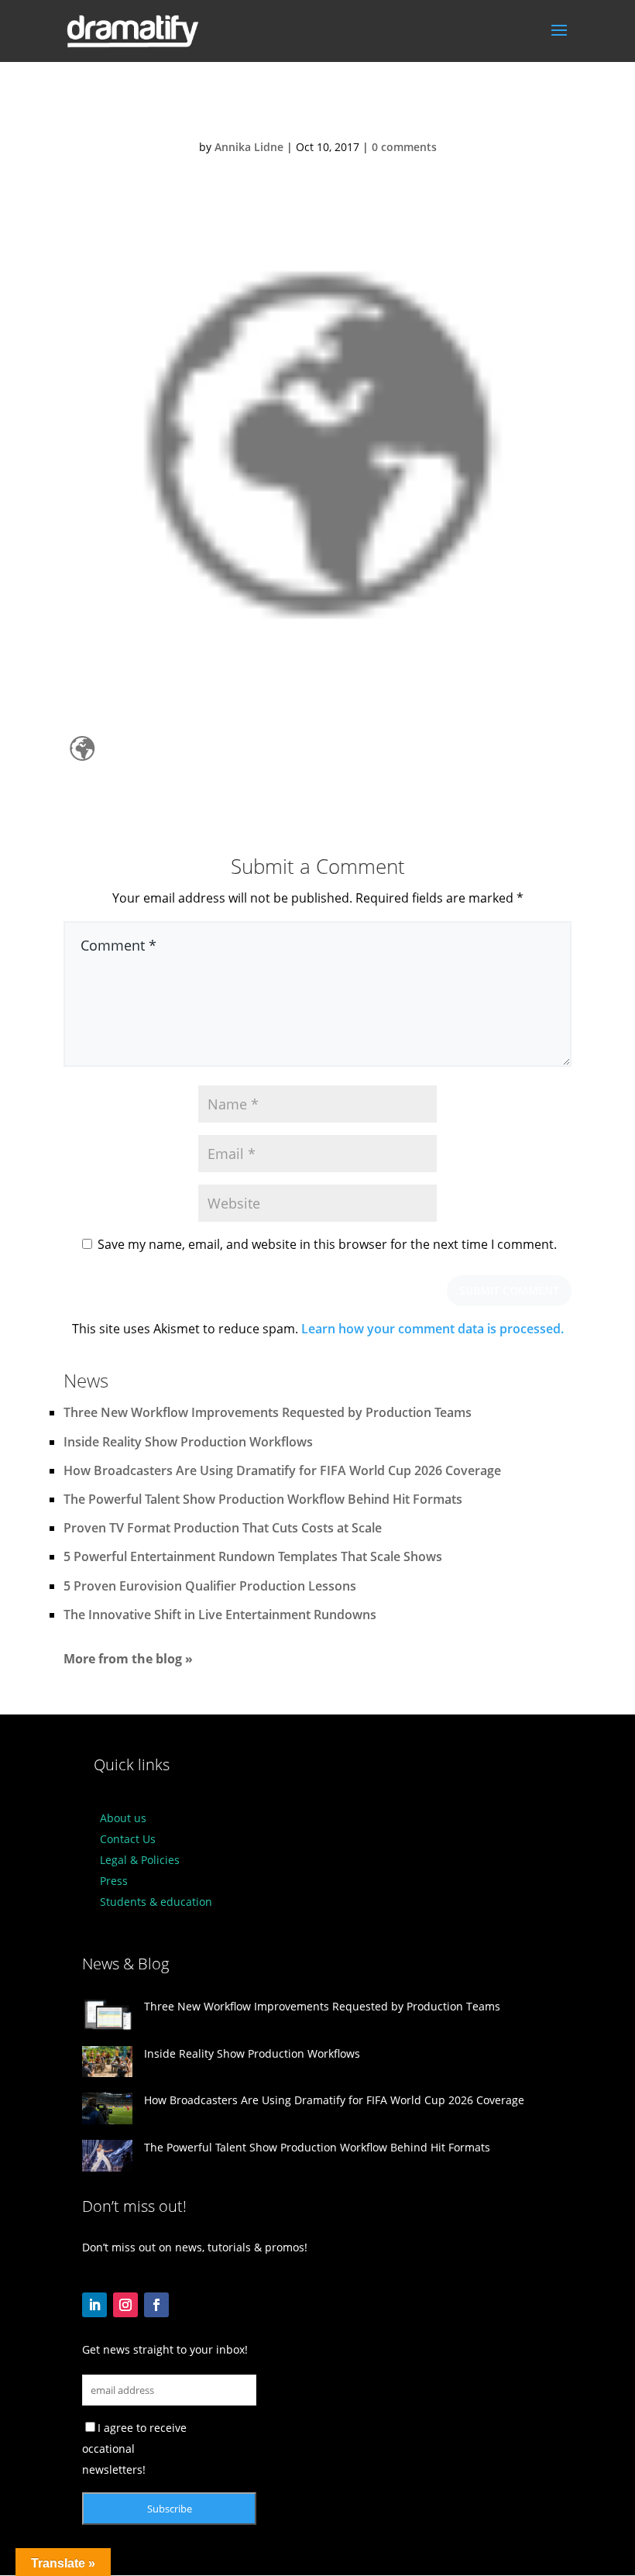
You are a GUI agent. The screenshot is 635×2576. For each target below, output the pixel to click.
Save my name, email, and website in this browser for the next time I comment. (327, 1244)
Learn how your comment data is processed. (432, 1329)
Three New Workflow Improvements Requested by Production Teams (268, 1412)
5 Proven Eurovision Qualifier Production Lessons (210, 1586)
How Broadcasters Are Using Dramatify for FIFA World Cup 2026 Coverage (282, 1470)
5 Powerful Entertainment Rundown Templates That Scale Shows (253, 1556)
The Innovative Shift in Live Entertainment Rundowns (220, 1615)
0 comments (404, 147)
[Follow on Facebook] (156, 2305)
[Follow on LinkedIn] (94, 2305)
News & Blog (125, 1964)
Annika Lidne (249, 147)
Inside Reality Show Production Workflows (188, 1442)
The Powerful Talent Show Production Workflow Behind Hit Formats (263, 1499)
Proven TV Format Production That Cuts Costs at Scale (223, 1528)
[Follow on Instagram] (125, 2305)
